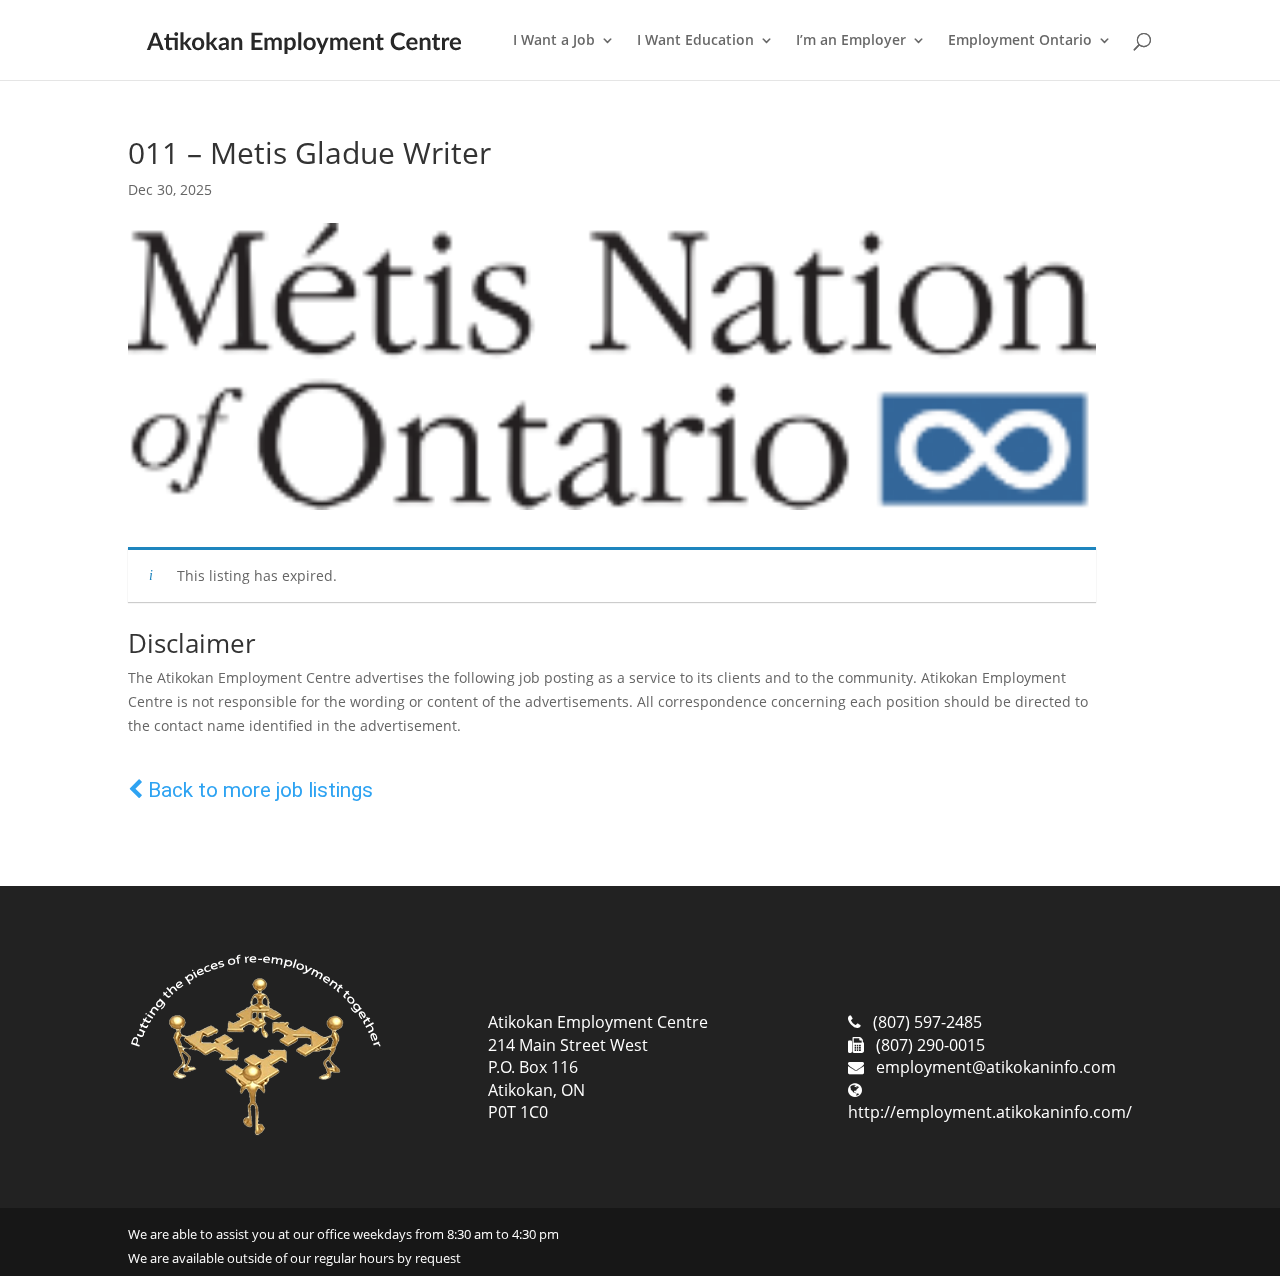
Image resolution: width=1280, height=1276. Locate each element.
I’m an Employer (851, 41)
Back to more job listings (258, 790)
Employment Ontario (1020, 41)
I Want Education (695, 41)
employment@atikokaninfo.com (996, 1067)
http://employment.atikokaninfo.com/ (990, 1112)
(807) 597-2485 (927, 1022)
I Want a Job (554, 41)
